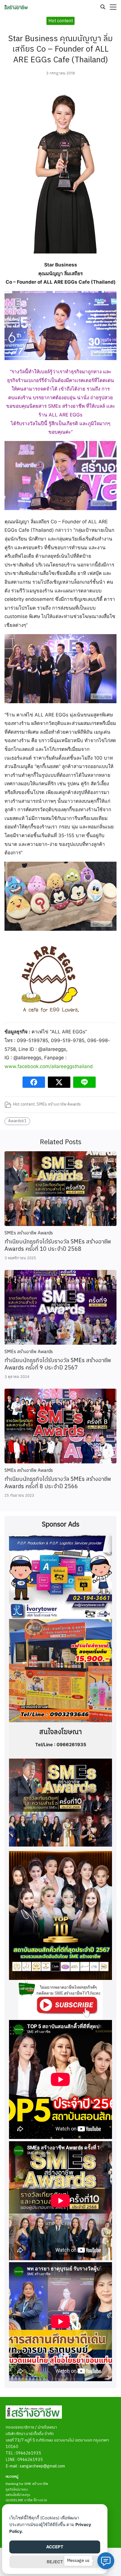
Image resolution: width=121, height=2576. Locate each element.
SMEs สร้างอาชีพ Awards (59, 1104)
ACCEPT (55, 2547)
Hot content (24, 1104)
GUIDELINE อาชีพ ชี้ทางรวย (26, 2500)
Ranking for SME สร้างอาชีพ (27, 2484)
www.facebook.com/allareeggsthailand (49, 1066)
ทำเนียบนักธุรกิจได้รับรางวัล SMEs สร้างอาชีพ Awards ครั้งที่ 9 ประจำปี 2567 (58, 1364)
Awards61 (17, 1121)
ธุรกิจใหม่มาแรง (17, 2490)
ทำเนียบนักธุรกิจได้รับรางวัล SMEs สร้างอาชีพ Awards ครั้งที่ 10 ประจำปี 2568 (58, 1246)
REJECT (55, 2562)
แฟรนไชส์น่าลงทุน (18, 2495)
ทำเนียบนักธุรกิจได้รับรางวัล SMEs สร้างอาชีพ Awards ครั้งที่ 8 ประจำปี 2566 (58, 1483)
